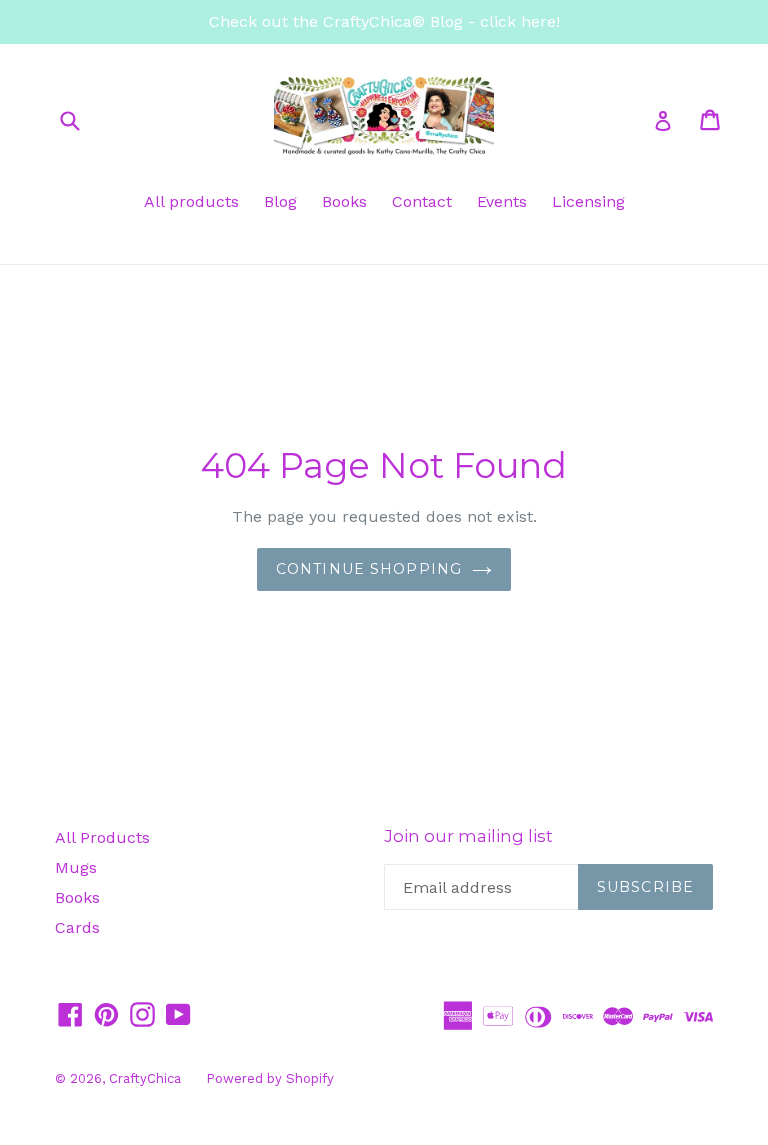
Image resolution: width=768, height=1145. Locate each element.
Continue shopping (369, 569)
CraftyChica (145, 1078)
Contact (422, 201)
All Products (102, 837)
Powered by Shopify (270, 1078)
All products (191, 201)
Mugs (76, 867)
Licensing (588, 201)
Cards (77, 927)
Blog (280, 201)
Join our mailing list (468, 836)
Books (344, 201)
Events (502, 201)
